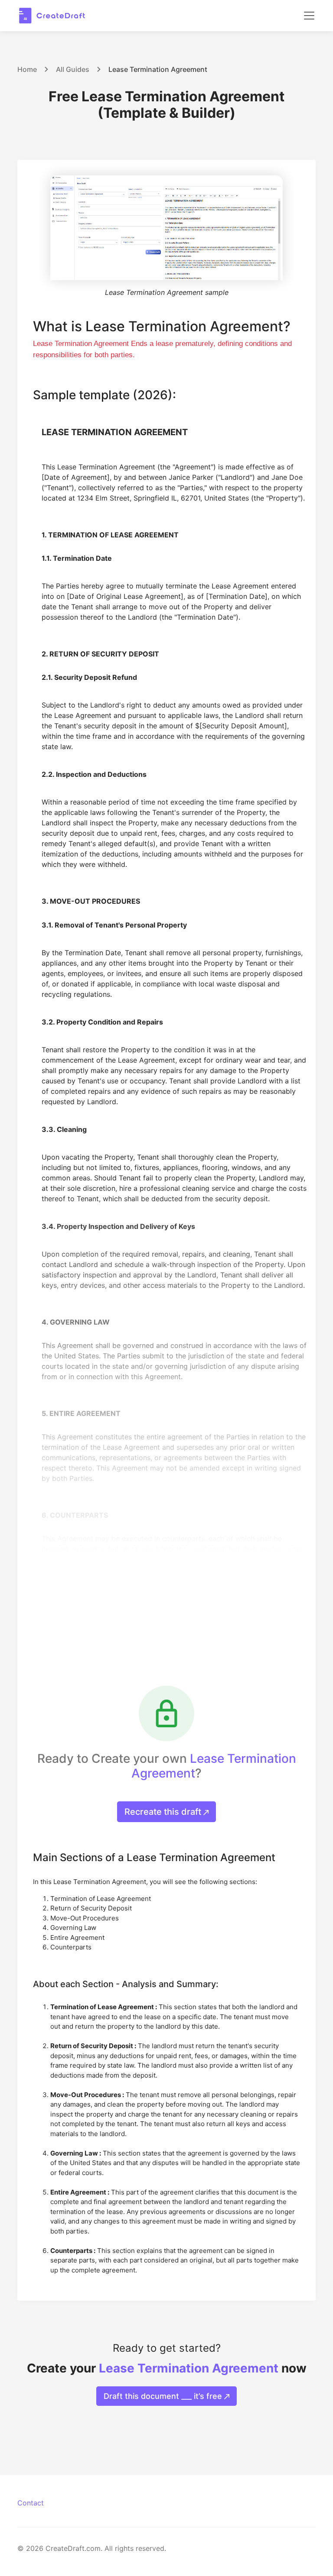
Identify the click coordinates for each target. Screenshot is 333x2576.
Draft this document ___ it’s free (164, 2396)
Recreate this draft (164, 1812)
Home (27, 69)
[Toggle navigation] (309, 16)
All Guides (73, 69)
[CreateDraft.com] (52, 16)
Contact (31, 2503)
